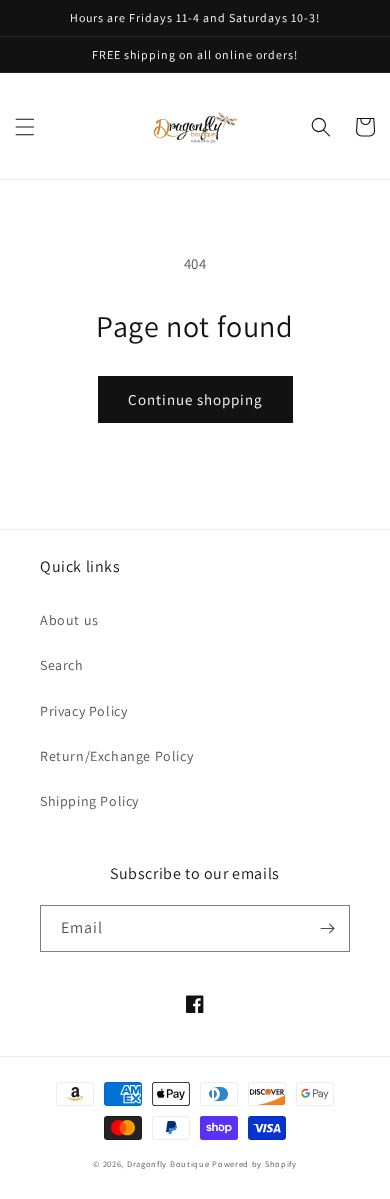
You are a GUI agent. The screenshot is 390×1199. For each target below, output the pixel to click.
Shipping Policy (89, 801)
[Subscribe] (327, 928)
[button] (25, 127)
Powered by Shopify (254, 1163)
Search (62, 665)
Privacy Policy (83, 711)
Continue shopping (195, 399)
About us (69, 620)
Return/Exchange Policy (116, 756)
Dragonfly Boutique (169, 1163)
